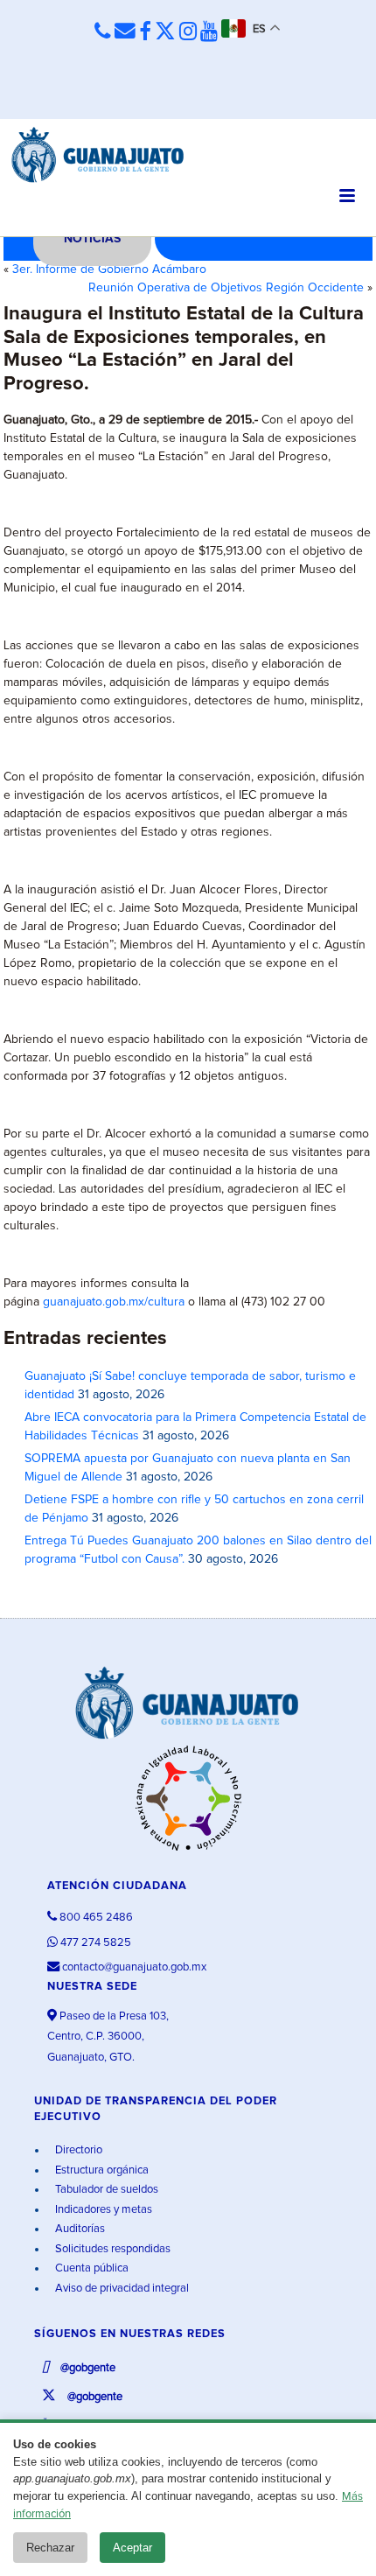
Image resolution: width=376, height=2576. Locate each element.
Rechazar (50, 2548)
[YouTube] (209, 32)
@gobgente (87, 2368)
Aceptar (132, 2548)
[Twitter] (165, 32)
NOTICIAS (92, 239)
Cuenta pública (91, 2268)
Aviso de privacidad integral (121, 2289)
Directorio (77, 2150)
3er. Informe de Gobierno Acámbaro (109, 269)
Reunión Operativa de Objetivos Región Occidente (226, 288)
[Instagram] (188, 32)
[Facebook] (145, 32)
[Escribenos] (125, 31)
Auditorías (79, 2229)
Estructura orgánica (101, 2170)
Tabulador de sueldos (105, 2190)
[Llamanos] (103, 31)
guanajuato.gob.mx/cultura (114, 1302)
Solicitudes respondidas (111, 2249)
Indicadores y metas (102, 2210)
